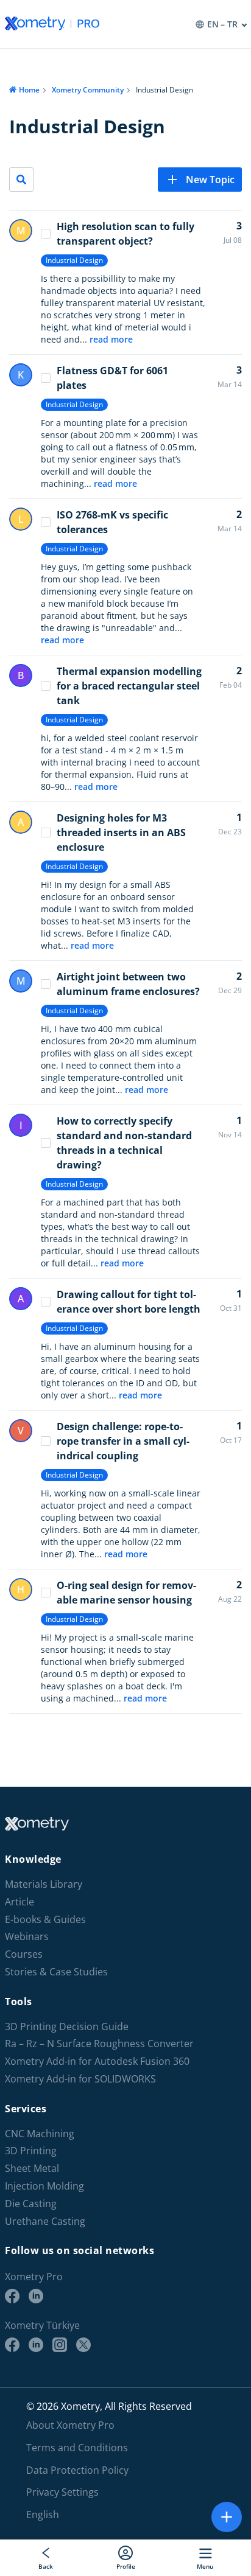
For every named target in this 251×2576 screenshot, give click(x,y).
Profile (126, 2566)
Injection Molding (44, 2186)
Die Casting (31, 2204)
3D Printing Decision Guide (67, 2027)
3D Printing (31, 2151)
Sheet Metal (32, 2169)
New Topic (210, 180)
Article (19, 1902)
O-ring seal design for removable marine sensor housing (126, 1593)
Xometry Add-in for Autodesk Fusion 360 (97, 2061)
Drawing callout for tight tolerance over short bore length (129, 1302)
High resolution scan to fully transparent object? (125, 234)
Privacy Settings (62, 2492)
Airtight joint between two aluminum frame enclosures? (128, 984)
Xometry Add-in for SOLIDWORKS (80, 2079)
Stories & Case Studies (56, 1972)
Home (29, 90)
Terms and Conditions (77, 2448)
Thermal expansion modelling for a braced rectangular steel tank (129, 686)
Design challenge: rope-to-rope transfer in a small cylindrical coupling (123, 1441)
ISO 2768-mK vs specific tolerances (112, 522)
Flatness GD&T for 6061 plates (112, 378)
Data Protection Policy (77, 2470)
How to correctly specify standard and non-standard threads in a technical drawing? (124, 1143)
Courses (24, 1954)
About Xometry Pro (70, 2425)
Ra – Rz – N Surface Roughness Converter (99, 2044)
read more (111, 339)
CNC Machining (40, 2134)
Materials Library (44, 1884)
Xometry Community (88, 90)
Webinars (27, 1937)
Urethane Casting (45, 2222)
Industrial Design (74, 260)
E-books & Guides (45, 1920)
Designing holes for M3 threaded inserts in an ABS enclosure (121, 832)
